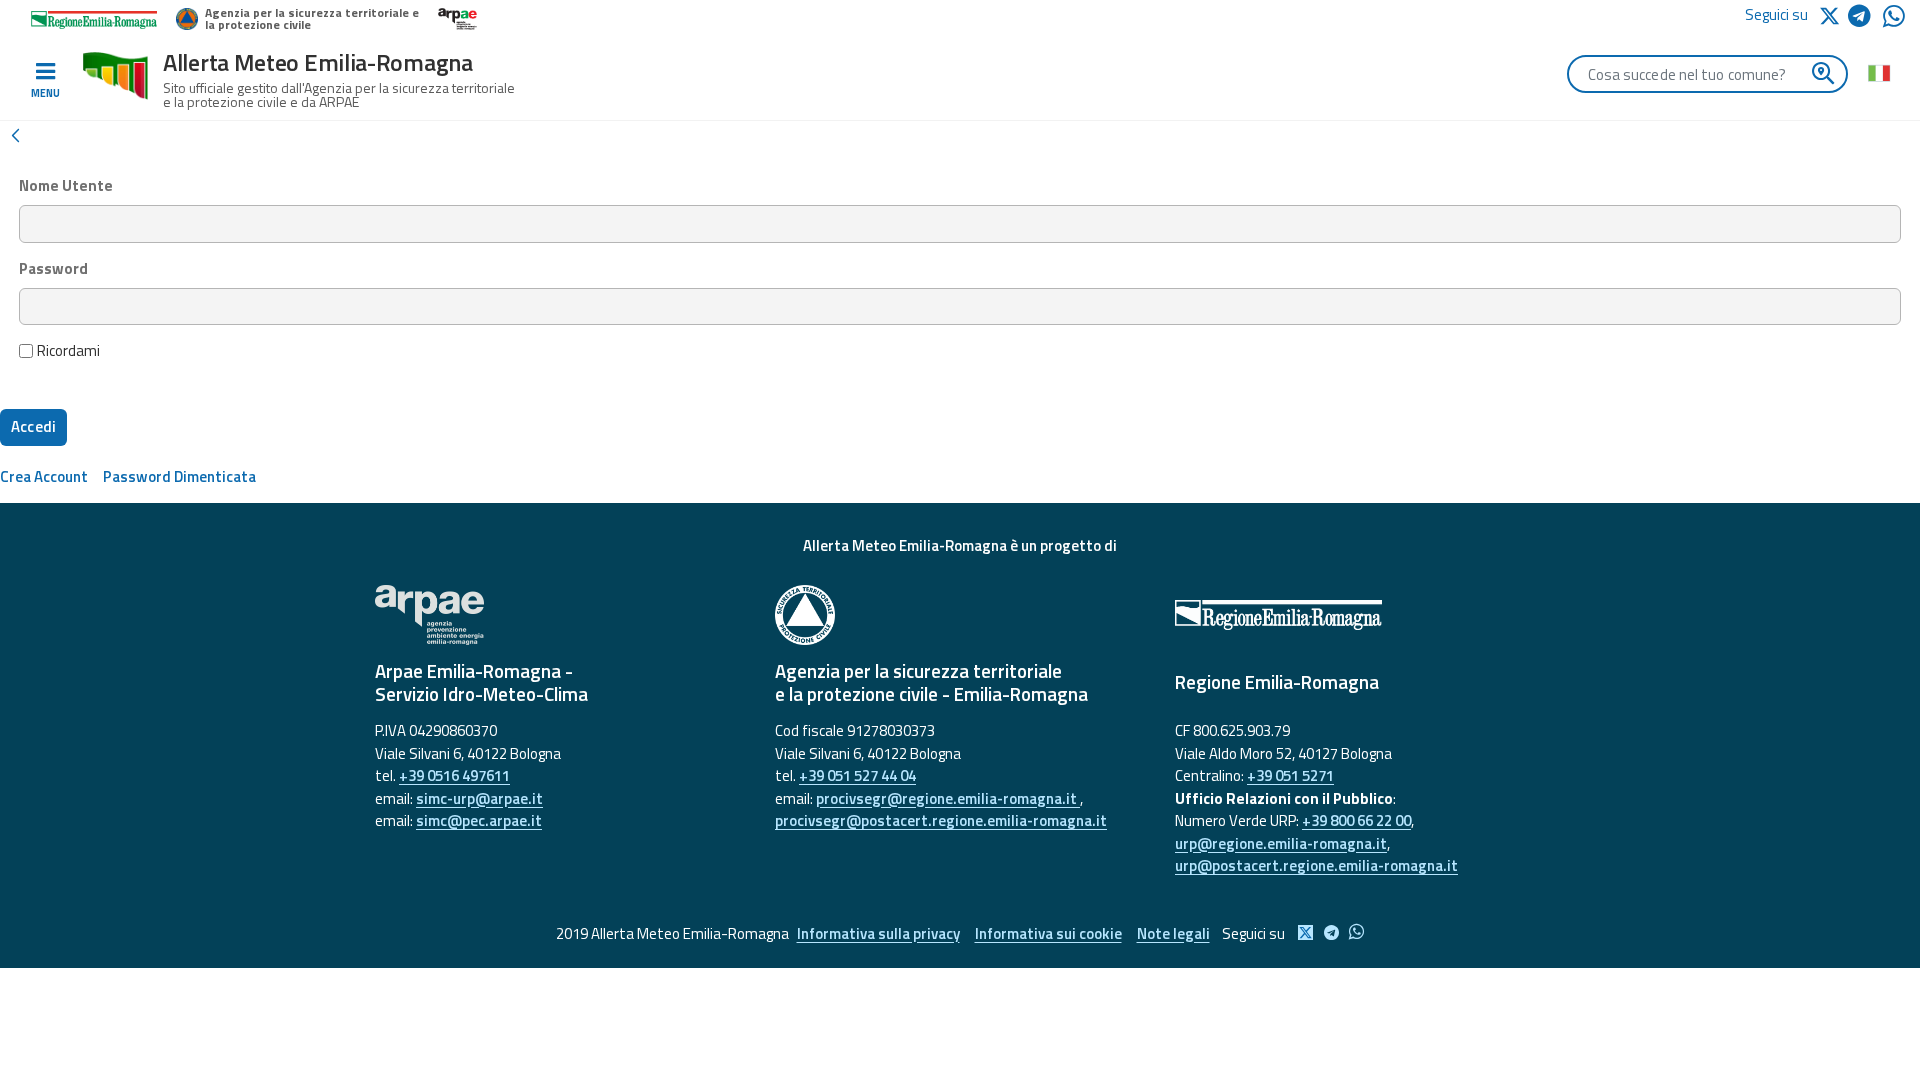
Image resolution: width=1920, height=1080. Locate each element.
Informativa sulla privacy (878, 933)
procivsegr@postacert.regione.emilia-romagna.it (941, 820)
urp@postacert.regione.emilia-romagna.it (1316, 865)
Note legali (1173, 933)
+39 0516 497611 (454, 775)
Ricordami (68, 351)
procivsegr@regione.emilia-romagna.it (948, 798)
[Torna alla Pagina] (15, 134)
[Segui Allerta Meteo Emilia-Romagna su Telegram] (1865, 19)
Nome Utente (66, 186)
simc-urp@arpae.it (479, 798)
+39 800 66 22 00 (1356, 820)
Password (53, 269)
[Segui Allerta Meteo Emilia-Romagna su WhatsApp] (1894, 21)
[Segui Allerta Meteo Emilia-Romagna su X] (1833, 14)
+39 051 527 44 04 (857, 775)
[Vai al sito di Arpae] (560, 615)
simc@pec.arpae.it (479, 820)
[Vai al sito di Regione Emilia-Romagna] (1360, 615)
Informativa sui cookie (1048, 933)
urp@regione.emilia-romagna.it (1281, 843)
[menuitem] (44, 476)
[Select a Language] (1878, 72)
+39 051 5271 (1290, 775)
